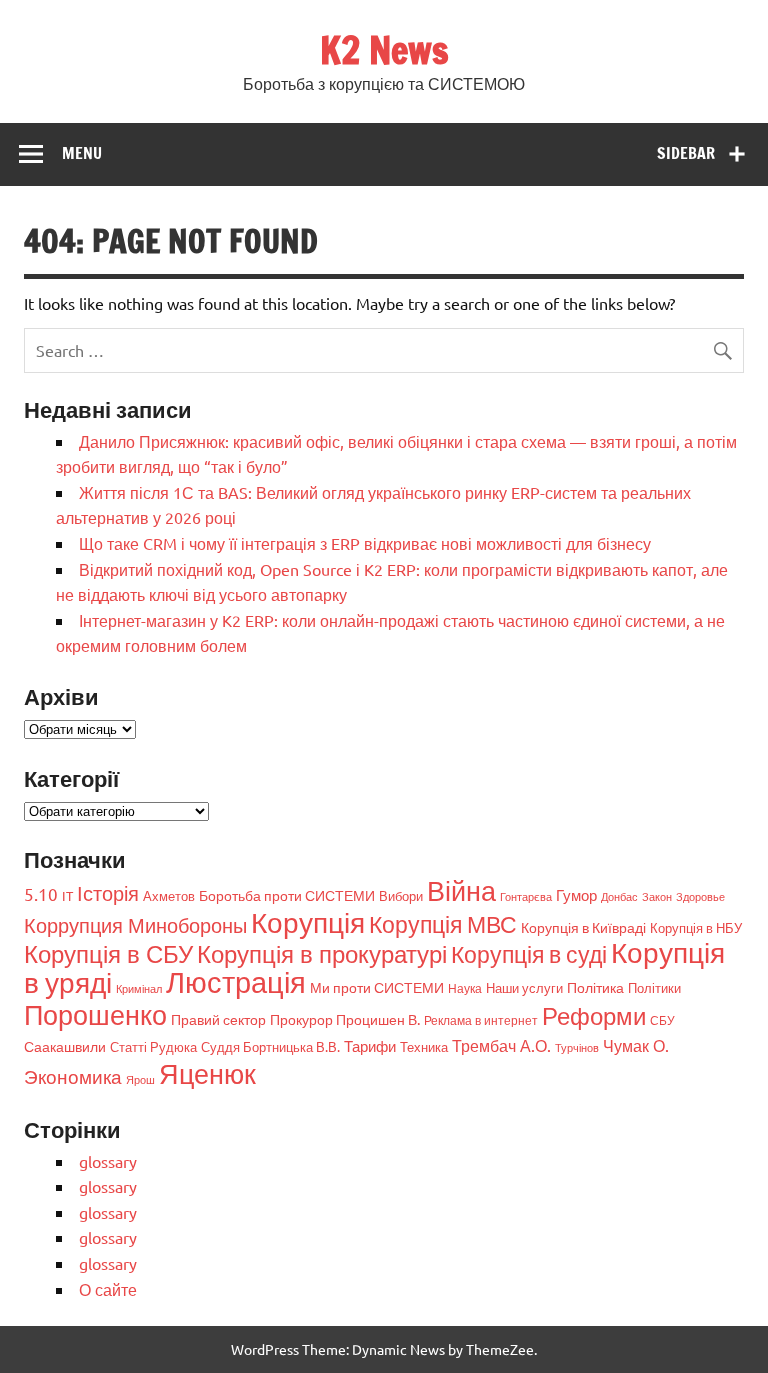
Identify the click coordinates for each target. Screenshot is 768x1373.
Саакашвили (65, 1046)
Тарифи (370, 1045)
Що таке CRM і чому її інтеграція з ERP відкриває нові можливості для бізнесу (365, 543)
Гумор (576, 894)
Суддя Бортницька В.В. (270, 1046)
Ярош (140, 1079)
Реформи (594, 1015)
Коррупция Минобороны (135, 924)
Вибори (401, 895)
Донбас (619, 896)
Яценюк (207, 1073)
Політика (595, 987)
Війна (461, 890)
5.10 (41, 893)
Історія (108, 892)
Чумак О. (636, 1045)
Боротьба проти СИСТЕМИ (287, 895)
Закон (657, 896)
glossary (108, 1161)
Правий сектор (218, 1019)
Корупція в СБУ (108, 953)
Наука (465, 988)
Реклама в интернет (481, 1020)
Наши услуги (524, 987)
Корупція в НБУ (696, 927)
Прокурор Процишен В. (345, 1019)
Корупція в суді (529, 953)
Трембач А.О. (501, 1045)
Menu (82, 153)
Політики (654, 987)
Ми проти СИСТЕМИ (377, 987)
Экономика (73, 1076)
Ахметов (169, 895)
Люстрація (236, 982)
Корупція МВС (443, 923)
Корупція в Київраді (583, 927)
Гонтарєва (526, 896)
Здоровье (700, 896)
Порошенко (95, 1014)
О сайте (108, 1289)
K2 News (384, 50)
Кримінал (139, 988)
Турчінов (577, 1047)
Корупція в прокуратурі (322, 953)
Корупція (308, 922)
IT (67, 895)
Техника (424, 1046)
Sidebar (686, 153)
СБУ (662, 1020)
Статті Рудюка (153, 1046)
